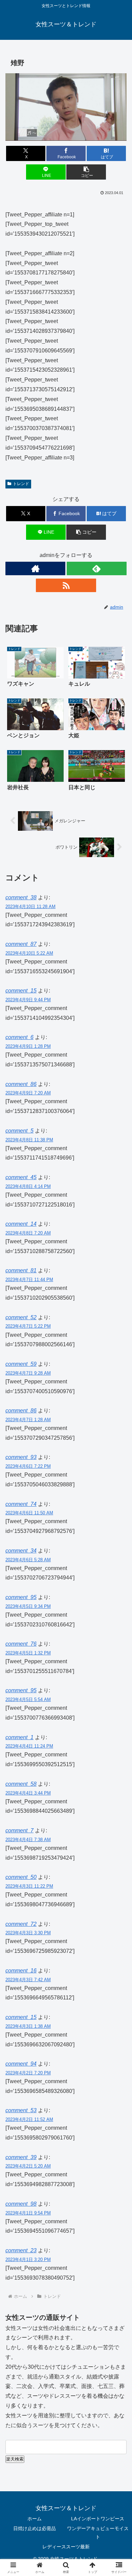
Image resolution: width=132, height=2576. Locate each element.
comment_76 (21, 1644)
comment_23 (21, 2250)
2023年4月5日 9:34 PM (28, 1606)
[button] (86, 172)
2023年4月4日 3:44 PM (28, 1793)
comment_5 (19, 1131)
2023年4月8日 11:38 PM (29, 1140)
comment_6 (19, 1037)
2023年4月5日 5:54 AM (28, 1699)
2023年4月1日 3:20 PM (28, 2260)
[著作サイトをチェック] (35, 568)
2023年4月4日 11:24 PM (29, 1746)
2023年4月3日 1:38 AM (28, 2026)
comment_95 (21, 1597)
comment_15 (21, 991)
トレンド (21, 484)
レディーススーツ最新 (66, 2547)
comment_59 (21, 1364)
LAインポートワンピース (98, 2519)
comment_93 (21, 1457)
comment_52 (21, 1317)
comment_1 (19, 1737)
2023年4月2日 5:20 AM (28, 2166)
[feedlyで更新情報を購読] (97, 568)
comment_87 (21, 944)
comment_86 (21, 1084)
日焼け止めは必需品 (35, 2528)
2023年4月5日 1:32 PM (28, 1653)
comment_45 (21, 1177)
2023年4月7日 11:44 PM (29, 1280)
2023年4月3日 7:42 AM (28, 1980)
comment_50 (21, 1877)
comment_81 (21, 1270)
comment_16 (21, 1971)
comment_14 (21, 1224)
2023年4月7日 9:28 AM (28, 1373)
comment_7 (19, 1830)
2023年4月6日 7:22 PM (28, 1466)
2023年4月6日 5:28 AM (28, 1560)
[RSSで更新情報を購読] (66, 585)
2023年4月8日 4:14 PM (28, 1186)
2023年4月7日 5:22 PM (28, 1326)
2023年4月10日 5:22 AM (29, 953)
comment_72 (21, 1924)
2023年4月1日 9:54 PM (28, 2213)
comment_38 (21, 897)
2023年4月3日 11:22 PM (29, 1886)
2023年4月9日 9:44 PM (28, 1000)
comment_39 (21, 2157)
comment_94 (21, 2064)
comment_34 (21, 1551)
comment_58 (21, 1784)
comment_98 (21, 2204)
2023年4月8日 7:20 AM (28, 1233)
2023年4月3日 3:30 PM (28, 1933)
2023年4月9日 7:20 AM (28, 1093)
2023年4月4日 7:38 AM (28, 1840)
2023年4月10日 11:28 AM (30, 907)
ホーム (35, 2519)
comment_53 (21, 2110)
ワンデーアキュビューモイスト (98, 2533)
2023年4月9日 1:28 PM (28, 1046)
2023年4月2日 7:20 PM (28, 2073)
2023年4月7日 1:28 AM (28, 1420)
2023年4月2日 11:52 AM (29, 2119)
